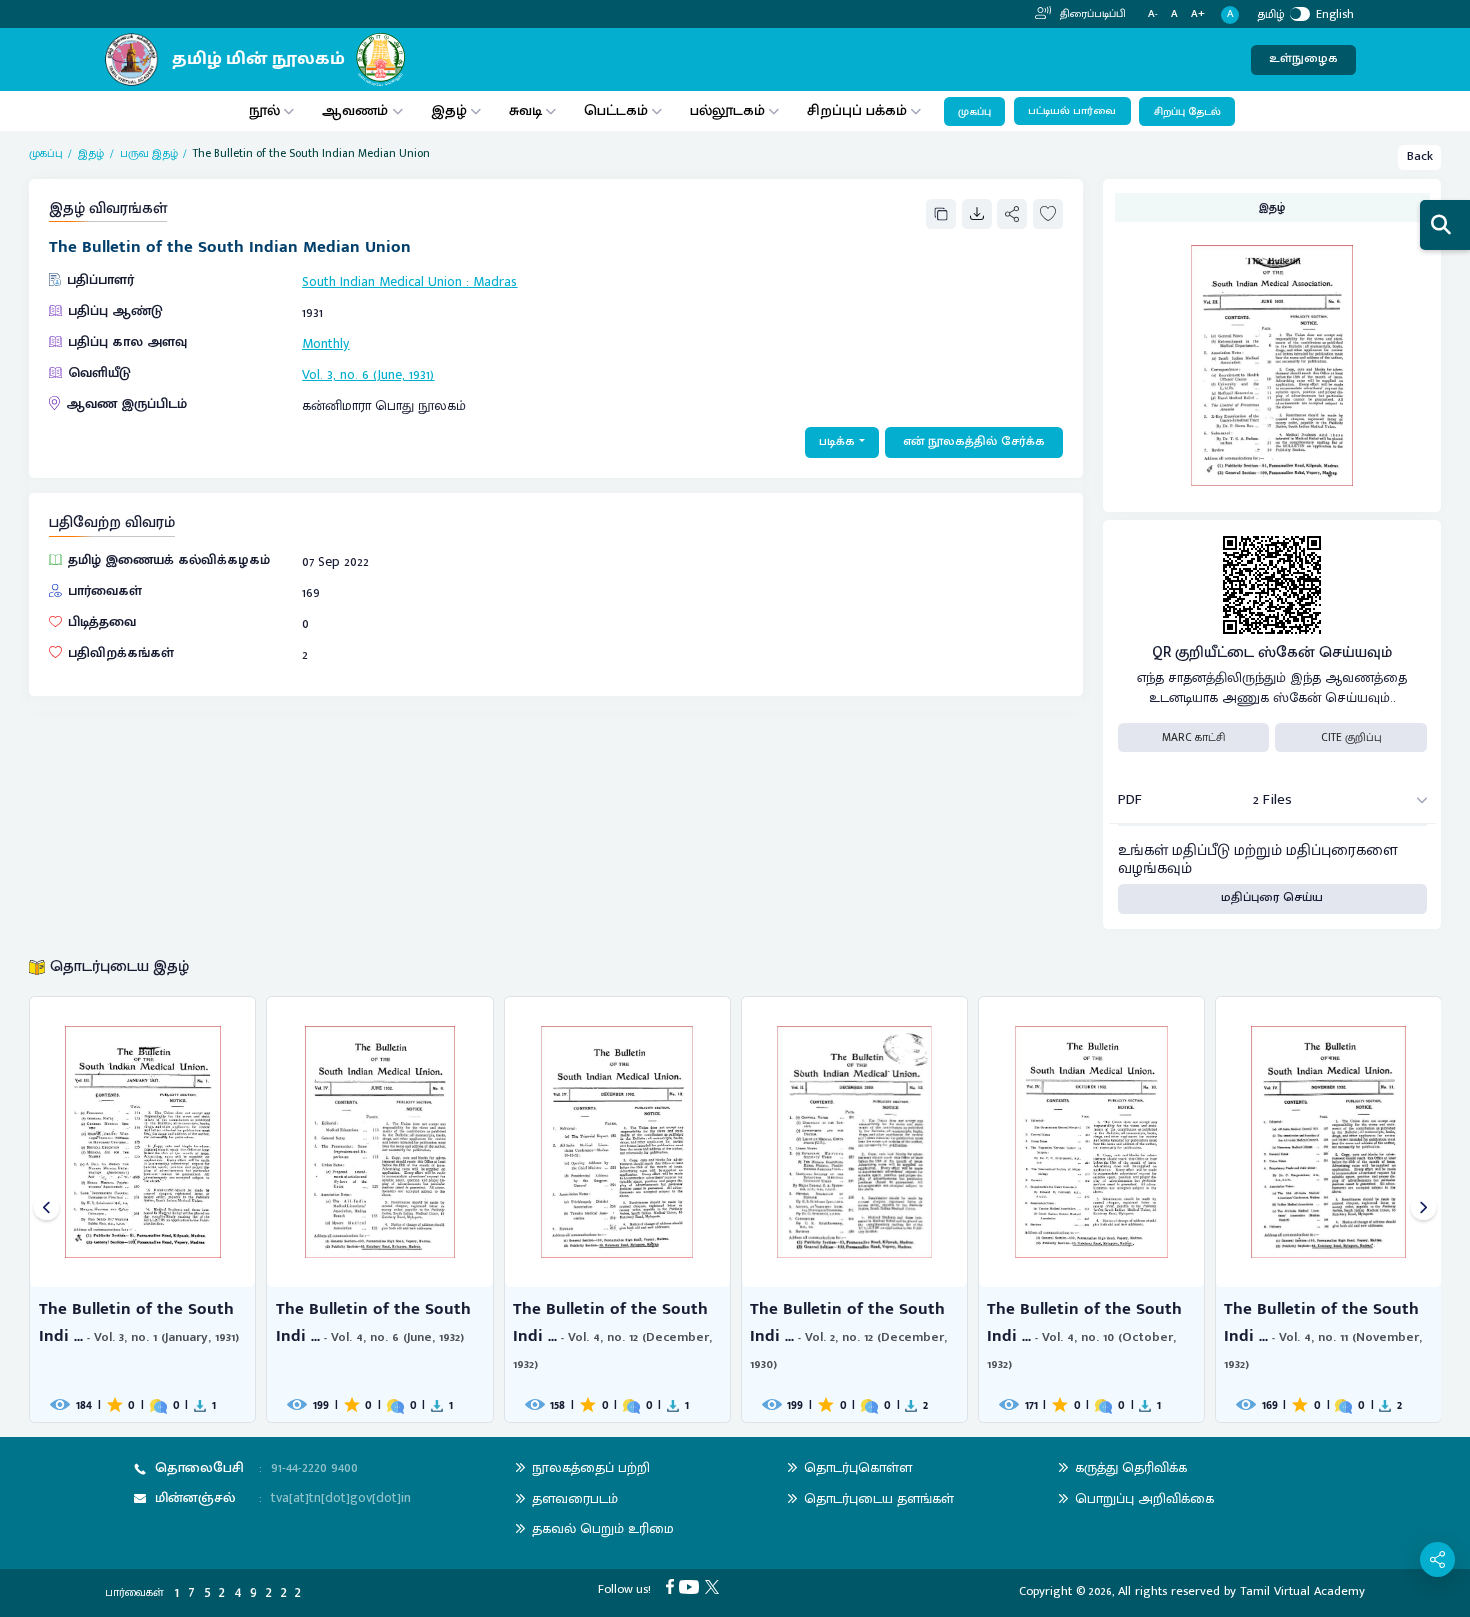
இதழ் (449, 110)
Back (1420, 156)
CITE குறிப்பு (1351, 737)
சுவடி (525, 110)
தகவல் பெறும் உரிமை (603, 1528)
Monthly (325, 343)
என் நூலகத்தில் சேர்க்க (974, 441)
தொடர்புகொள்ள (858, 1467)
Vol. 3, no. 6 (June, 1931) (368, 374)
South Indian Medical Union (382, 281)
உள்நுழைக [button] (1303, 58)
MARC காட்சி (1193, 737)
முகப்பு (974, 112)
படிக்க (837, 441)
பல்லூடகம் (727, 110)
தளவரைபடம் (575, 1498)
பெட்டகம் (616, 110)
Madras (495, 281)
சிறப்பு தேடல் (1187, 112)
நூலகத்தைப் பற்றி (591, 1467)
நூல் (264, 110)
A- (1153, 14)
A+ (1198, 14)
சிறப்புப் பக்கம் (857, 110)
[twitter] (715, 1586)
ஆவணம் (357, 110)
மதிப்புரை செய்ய (1272, 897)
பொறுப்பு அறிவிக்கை (1144, 1498)
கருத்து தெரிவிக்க (1131, 1467)
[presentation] (46, 1209)
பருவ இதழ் (149, 153)
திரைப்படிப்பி (1091, 14)
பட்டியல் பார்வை (1072, 111)
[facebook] (673, 1586)
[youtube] (692, 1586)
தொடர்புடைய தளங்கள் (879, 1498)
